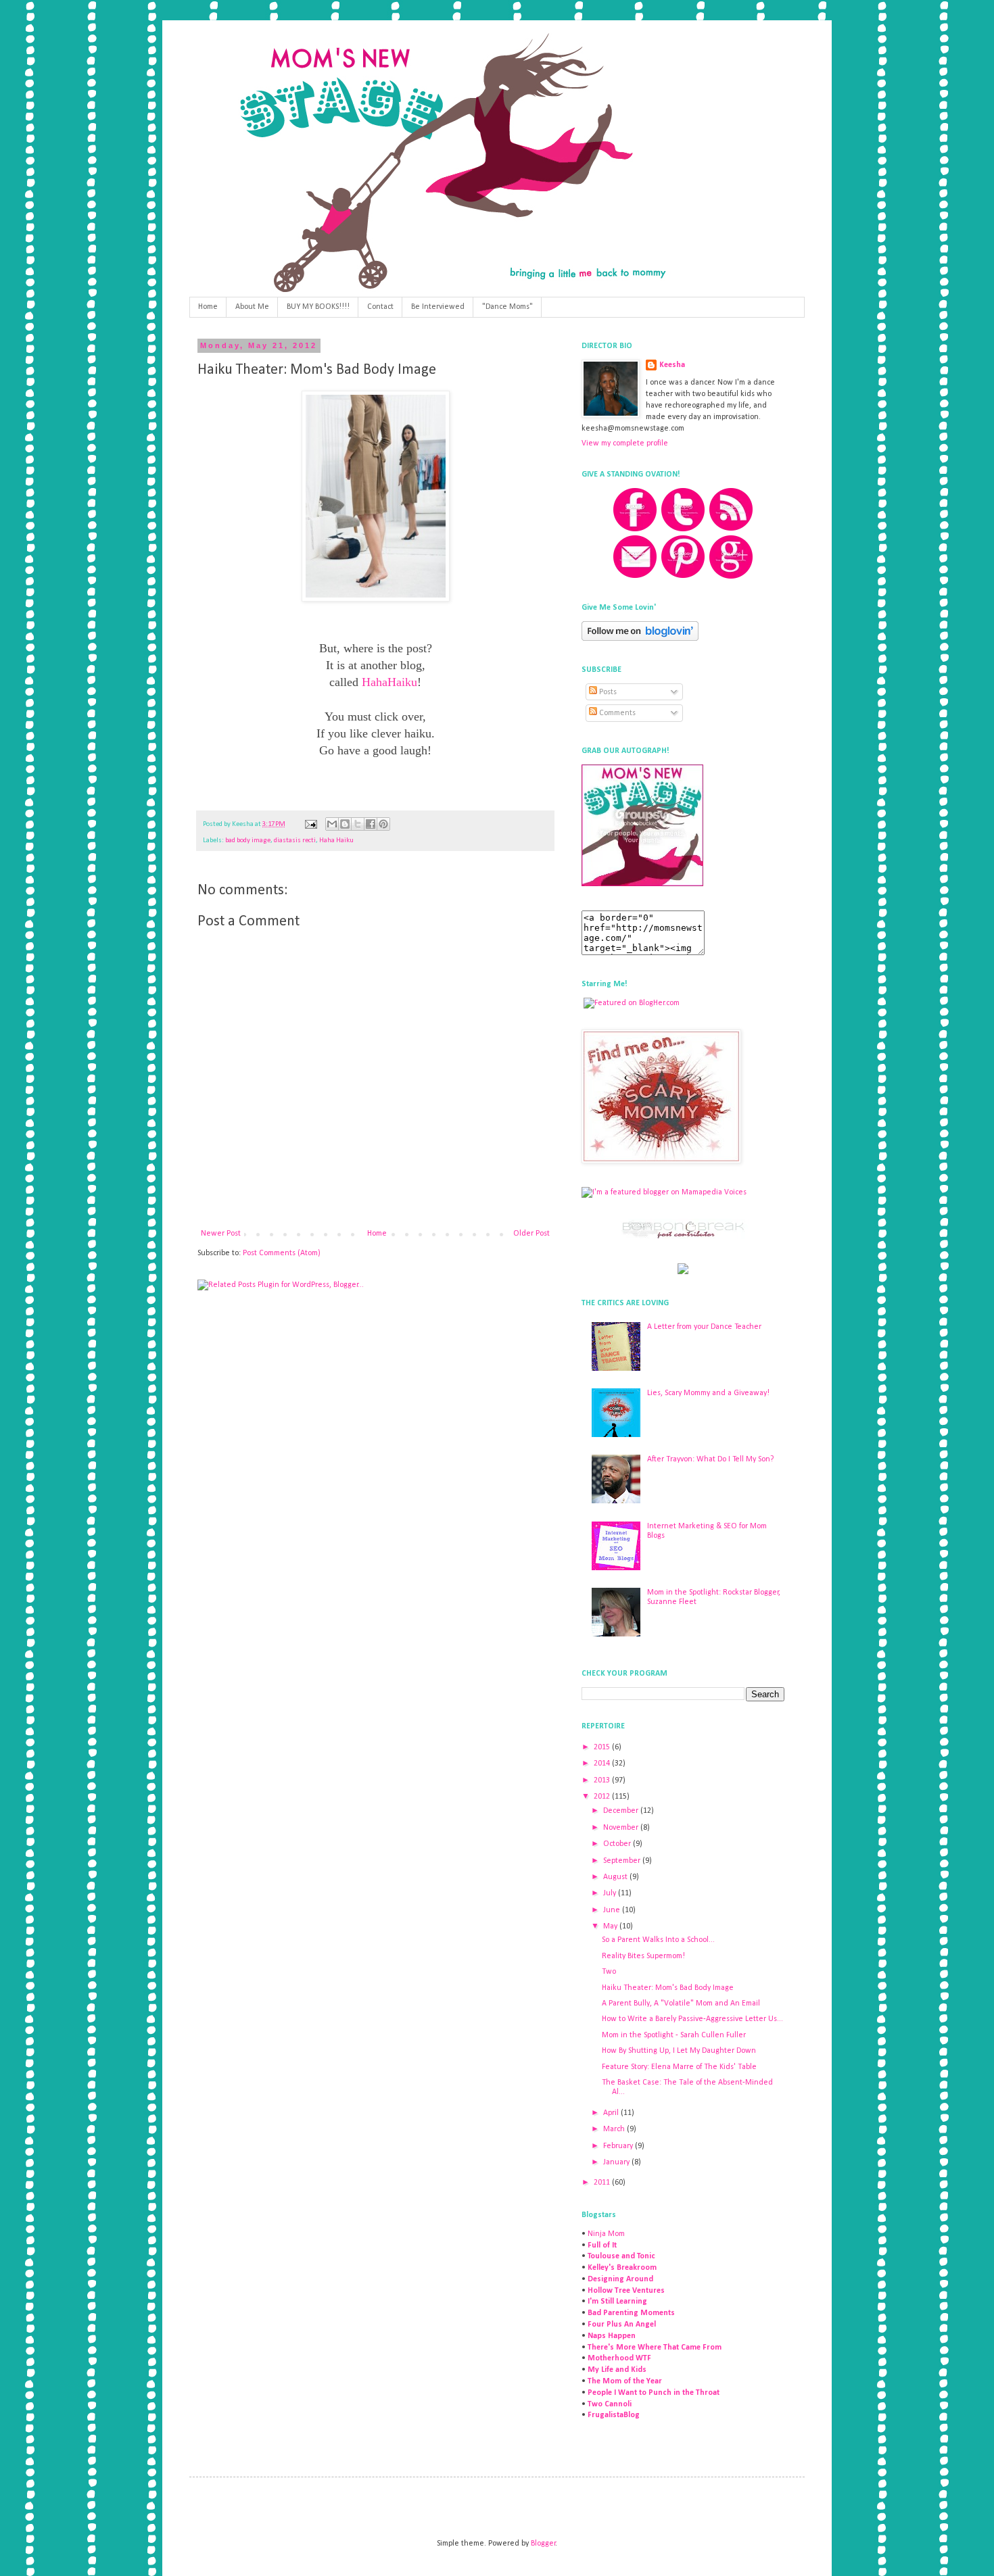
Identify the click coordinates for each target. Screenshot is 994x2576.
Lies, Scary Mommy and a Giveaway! (708, 1393)
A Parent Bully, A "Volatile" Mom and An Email (681, 2003)
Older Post (531, 1234)
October (618, 1844)
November (622, 1828)
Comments (616, 713)
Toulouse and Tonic (621, 2256)
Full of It (602, 2245)
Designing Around (620, 2279)
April (612, 2113)
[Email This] (332, 824)
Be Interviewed (438, 307)
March (615, 2129)
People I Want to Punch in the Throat (654, 2393)
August (616, 1877)
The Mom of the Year (625, 2381)
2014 (603, 1764)
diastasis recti (295, 841)
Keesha (672, 365)
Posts (607, 692)
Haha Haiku (336, 841)
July (611, 1893)
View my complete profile (625, 443)
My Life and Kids (617, 2370)
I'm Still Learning (617, 2302)
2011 (603, 2183)
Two (609, 1972)
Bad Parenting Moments (631, 2313)
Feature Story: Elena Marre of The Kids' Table (679, 2067)
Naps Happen (612, 2336)
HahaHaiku (389, 682)
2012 (603, 1797)
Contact (380, 307)
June (613, 1910)
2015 (603, 1747)
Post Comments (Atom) (282, 1253)
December (622, 1811)
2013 (603, 1780)
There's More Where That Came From (655, 2348)
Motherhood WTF (619, 2358)
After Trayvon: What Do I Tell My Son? (710, 1459)
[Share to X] (358, 824)
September (623, 1861)
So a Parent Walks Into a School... (658, 1940)
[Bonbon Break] (683, 1237)
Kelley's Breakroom (622, 2268)
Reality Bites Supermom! (643, 1956)
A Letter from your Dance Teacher (704, 1327)
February (619, 2146)
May (611, 1926)
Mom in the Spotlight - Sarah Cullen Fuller (674, 2035)
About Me (252, 307)
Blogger (543, 2544)
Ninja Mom (606, 2234)
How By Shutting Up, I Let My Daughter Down (679, 2051)
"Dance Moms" (507, 307)
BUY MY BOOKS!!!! (318, 307)
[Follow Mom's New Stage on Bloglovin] (640, 639)
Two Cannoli (610, 2404)
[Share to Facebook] (371, 824)
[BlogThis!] (345, 824)
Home (208, 307)
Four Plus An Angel (622, 2325)
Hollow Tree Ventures (626, 2291)
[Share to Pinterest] (383, 824)
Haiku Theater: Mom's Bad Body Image (668, 1988)
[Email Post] (310, 824)
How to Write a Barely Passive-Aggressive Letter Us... (692, 2019)
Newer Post (221, 1234)
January (617, 2162)
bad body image (248, 841)
